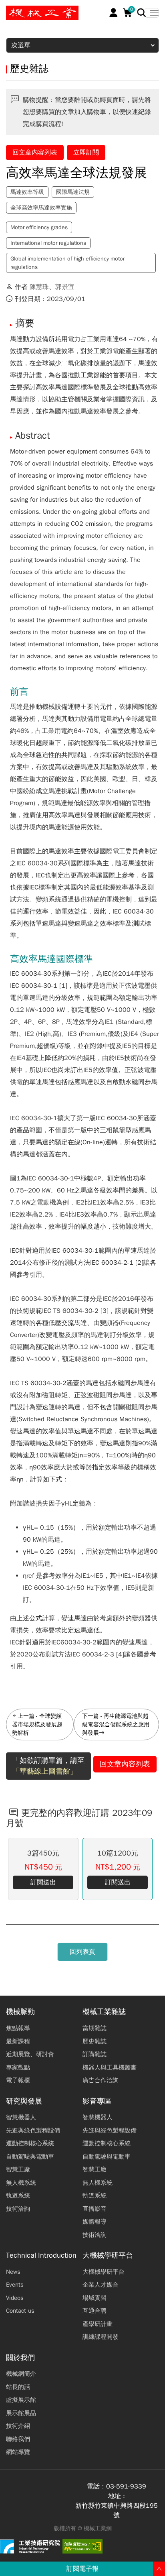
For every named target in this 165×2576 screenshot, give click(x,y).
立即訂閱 (86, 153)
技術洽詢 (18, 2209)
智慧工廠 (18, 2169)
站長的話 (18, 2387)
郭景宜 (65, 287)
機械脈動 (20, 2012)
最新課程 (18, 2041)
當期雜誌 (95, 2028)
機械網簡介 (21, 2374)
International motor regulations (48, 243)
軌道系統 (18, 2196)
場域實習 (95, 2298)
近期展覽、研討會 (30, 2054)
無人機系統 (21, 2183)
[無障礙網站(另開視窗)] (82, 2546)
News (13, 2272)
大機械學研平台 (108, 2256)
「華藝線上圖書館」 (45, 1771)
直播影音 (95, 2209)
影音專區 (97, 2101)
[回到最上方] (159, 2569)
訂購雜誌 (95, 2054)
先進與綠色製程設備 (33, 2130)
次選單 (21, 45)
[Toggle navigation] (152, 13)
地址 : (117, 2496)
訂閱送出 (43, 1882)
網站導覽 (18, 2452)
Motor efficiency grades (39, 227)
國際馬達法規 (73, 192)
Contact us (20, 2311)
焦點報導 (18, 2028)
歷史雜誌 (95, 2041)
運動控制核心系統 (30, 2143)
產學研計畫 (98, 2324)
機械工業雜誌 (104, 2012)
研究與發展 (24, 2101)
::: (10, 9)
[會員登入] (114, 13)
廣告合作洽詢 (101, 2080)
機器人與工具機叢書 (110, 2067)
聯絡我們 (18, 2439)
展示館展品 (21, 2413)
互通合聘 (95, 2311)
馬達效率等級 (27, 192)
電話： (97, 2486)
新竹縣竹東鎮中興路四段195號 (117, 2511)
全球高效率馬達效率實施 (41, 208)
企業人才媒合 (101, 2285)
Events (15, 2285)
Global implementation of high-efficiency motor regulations (67, 263)
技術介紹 (18, 2426)
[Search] (142, 13)
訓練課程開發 (101, 2337)
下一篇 (91, 1716)
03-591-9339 (126, 2486)
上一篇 (26, 1716)
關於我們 (20, 2358)
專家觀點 (18, 2067)
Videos (15, 2298)
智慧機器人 (21, 2117)
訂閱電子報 (82, 2569)
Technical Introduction (41, 2256)
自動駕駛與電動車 (30, 2157)
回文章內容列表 (35, 153)
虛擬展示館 (21, 2400)
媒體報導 (95, 2222)
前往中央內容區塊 (32, 9)
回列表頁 (82, 1952)
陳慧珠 (39, 287)
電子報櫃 (18, 2080)
